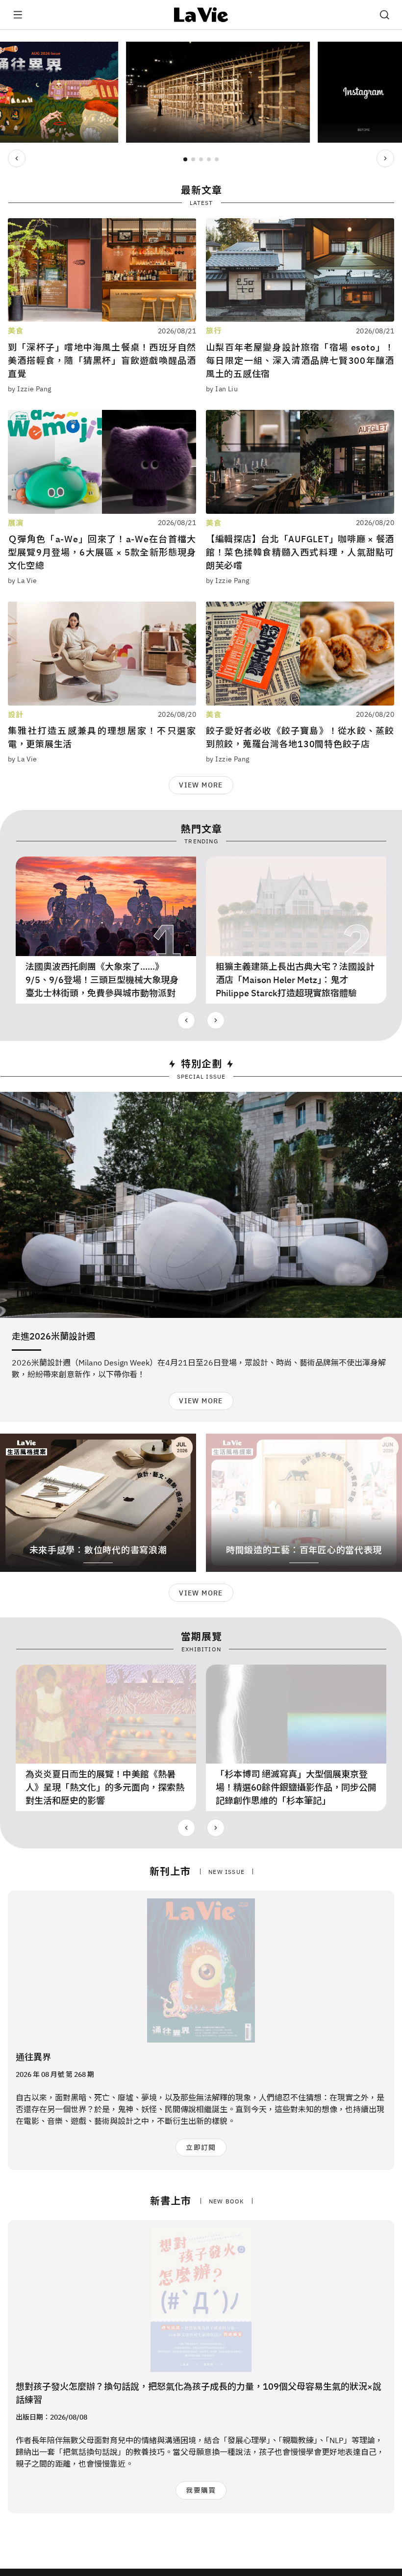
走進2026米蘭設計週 (53, 1336)
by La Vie (23, 581)
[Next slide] (385, 158)
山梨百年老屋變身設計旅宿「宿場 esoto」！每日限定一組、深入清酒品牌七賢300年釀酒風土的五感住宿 (300, 361)
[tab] (185, 159)
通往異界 (33, 2057)
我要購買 (201, 2490)
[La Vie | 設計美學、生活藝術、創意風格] (201, 15)
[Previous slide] (17, 158)
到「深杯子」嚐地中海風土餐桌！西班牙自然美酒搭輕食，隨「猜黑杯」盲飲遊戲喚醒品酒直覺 (102, 361)
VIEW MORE (201, 785)
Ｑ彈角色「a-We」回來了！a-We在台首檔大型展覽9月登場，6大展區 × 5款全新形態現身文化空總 (102, 552)
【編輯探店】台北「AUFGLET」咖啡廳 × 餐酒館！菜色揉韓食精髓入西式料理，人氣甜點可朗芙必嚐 (300, 552)
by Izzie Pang (29, 389)
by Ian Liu (222, 389)
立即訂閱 (201, 2147)
